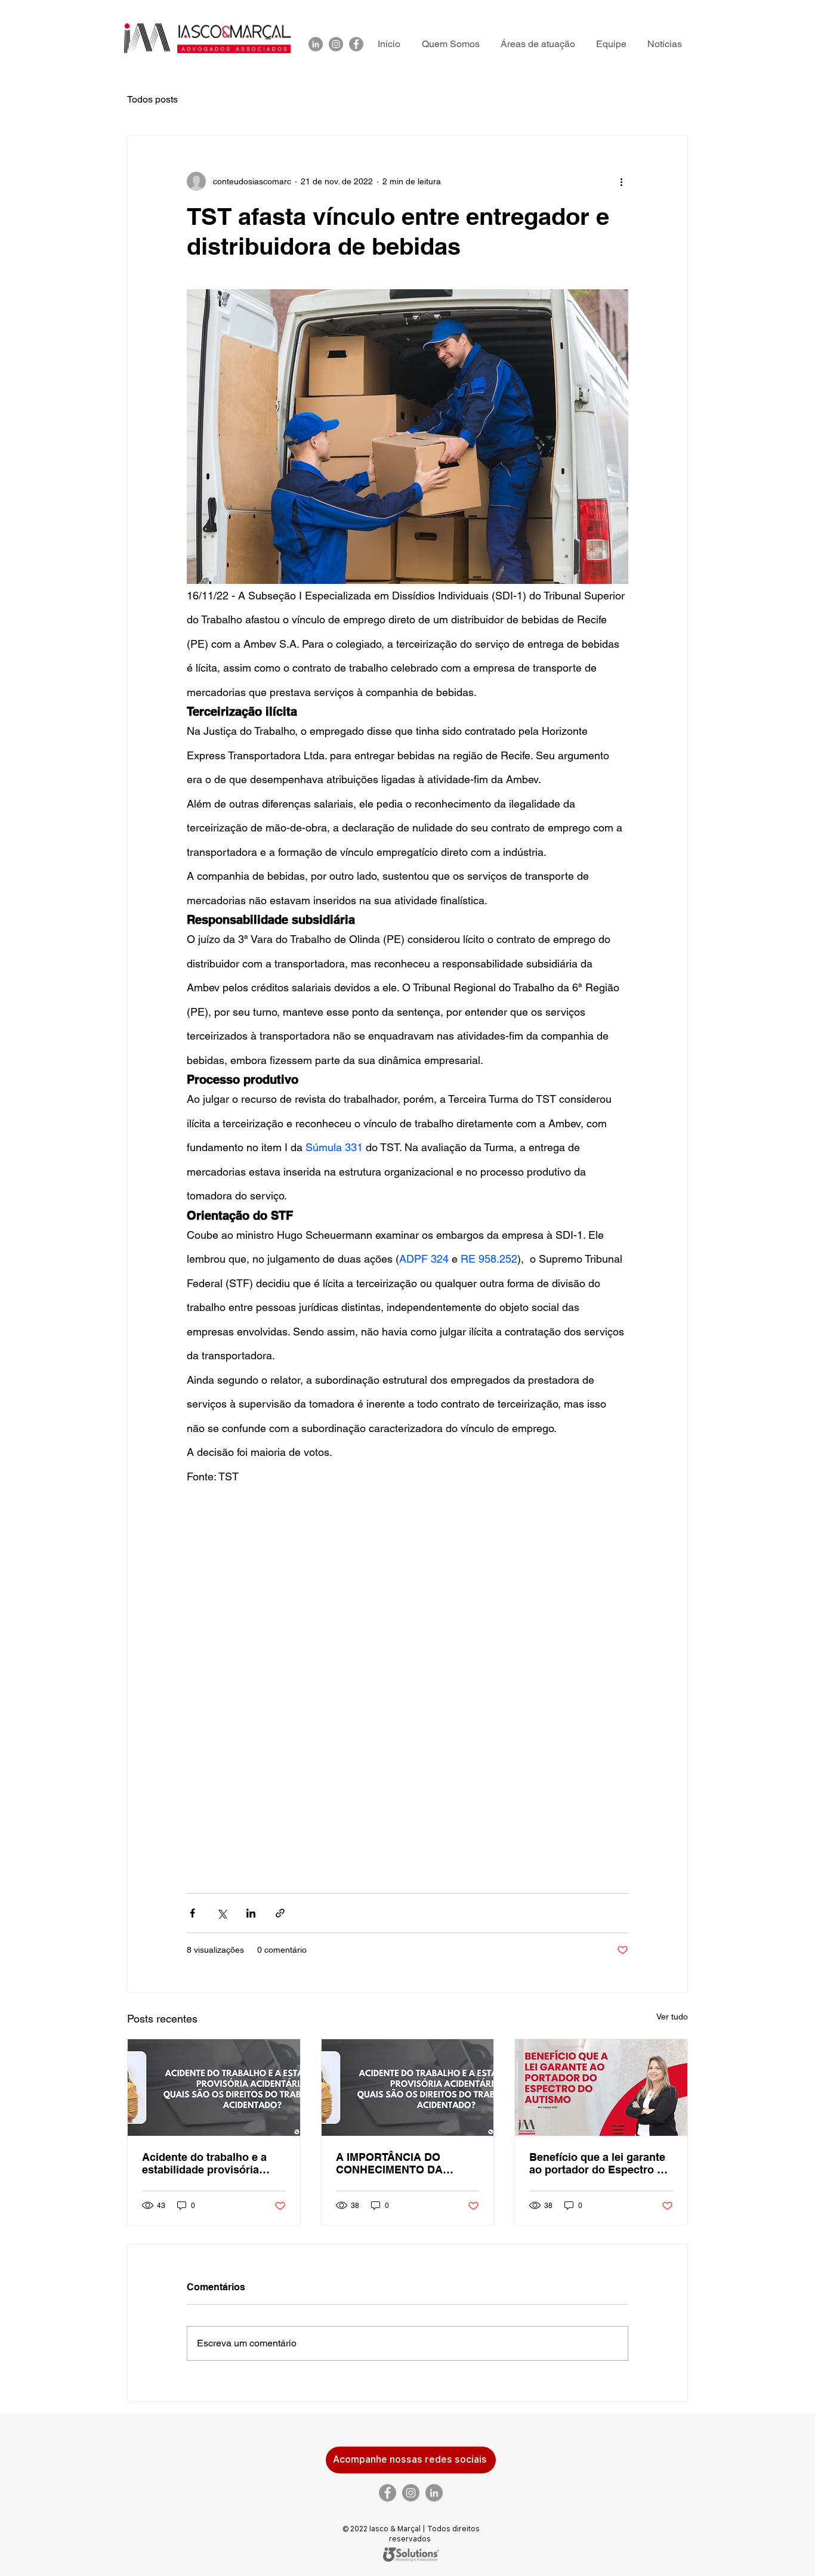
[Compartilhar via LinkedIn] (251, 1913)
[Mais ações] (621, 181)
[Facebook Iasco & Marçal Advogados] (356, 44)
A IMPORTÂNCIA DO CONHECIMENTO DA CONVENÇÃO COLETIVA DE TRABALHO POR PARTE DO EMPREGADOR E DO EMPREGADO (407, 2163)
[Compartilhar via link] (280, 1913)
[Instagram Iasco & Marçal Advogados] (336, 44)
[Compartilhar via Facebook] (192, 1913)
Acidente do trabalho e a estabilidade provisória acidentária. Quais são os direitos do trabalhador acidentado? (207, 2163)
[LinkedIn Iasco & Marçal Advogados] (316, 44)
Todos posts (152, 99)
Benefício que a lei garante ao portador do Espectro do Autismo (600, 2163)
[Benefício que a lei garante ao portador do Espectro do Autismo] (601, 2088)
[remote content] (407, 1669)
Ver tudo (672, 2017)
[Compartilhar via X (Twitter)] (222, 1913)
